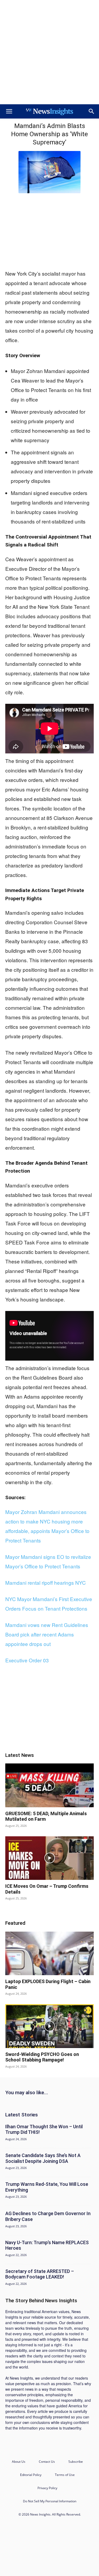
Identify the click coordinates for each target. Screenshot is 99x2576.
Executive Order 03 (27, 1660)
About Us (19, 2462)
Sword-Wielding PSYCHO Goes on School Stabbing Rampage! (42, 2057)
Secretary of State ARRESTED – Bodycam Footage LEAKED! (40, 2274)
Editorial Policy (31, 2475)
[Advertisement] (49, 52)
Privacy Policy (47, 2488)
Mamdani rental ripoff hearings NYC (46, 1582)
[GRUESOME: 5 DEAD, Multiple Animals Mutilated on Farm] (49, 1785)
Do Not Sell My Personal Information (50, 2501)
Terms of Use (65, 2475)
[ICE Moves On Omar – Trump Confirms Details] (49, 1858)
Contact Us (47, 2462)
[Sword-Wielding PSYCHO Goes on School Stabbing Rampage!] (49, 2026)
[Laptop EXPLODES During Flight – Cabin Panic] (49, 1953)
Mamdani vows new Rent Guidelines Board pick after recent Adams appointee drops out (47, 1634)
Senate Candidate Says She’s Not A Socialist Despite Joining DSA (43, 2158)
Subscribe (76, 2462)
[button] (9, 111)
